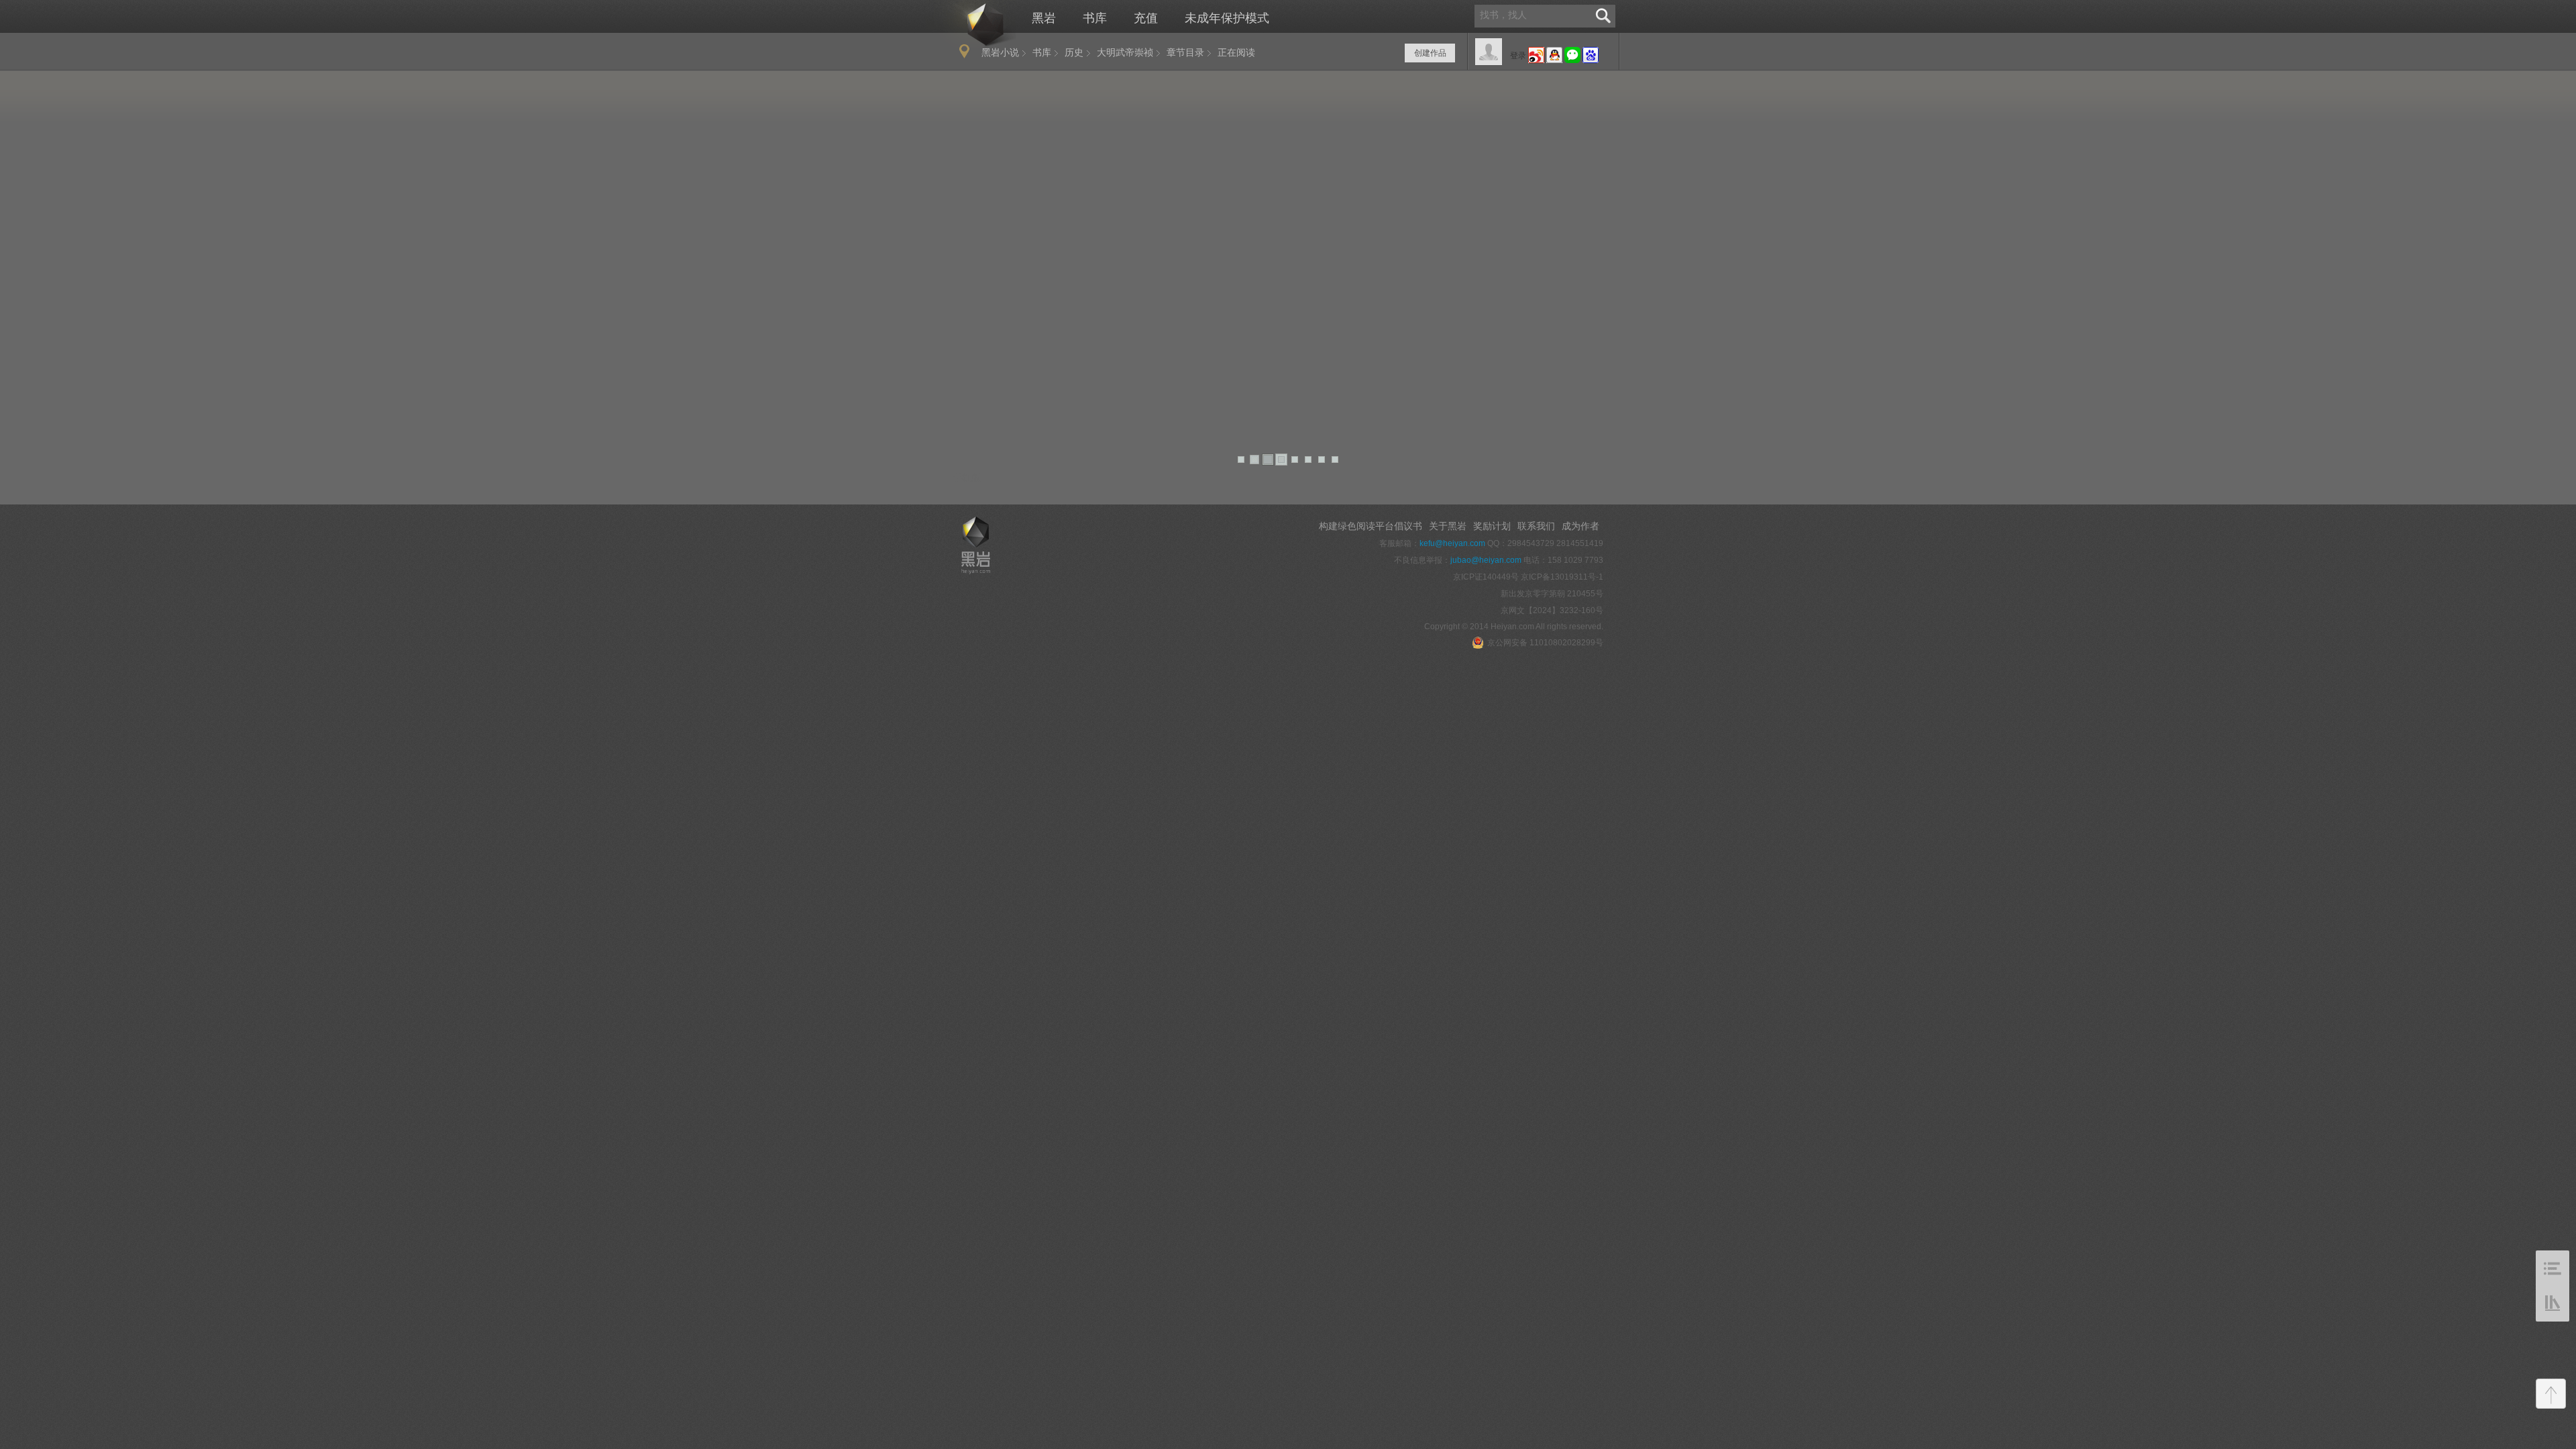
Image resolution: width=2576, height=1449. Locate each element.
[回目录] (2553, 1268)
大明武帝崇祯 (1125, 52)
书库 (1095, 18)
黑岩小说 (1000, 52)
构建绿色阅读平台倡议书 (1371, 526)
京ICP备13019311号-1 (1562, 577)
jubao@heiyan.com (1486, 560)
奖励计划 (1492, 526)
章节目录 (1185, 52)
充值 (1146, 18)
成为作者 (1580, 526)
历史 (1074, 52)
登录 (1518, 56)
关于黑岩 (1448, 526)
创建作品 (1430, 53)
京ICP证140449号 (1486, 577)
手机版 (967, 478)
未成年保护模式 (1227, 18)
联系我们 (1536, 526)
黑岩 (971, 24)
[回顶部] (2551, 1394)
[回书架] (2553, 1304)
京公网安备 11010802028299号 (1545, 643)
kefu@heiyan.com (1452, 543)
